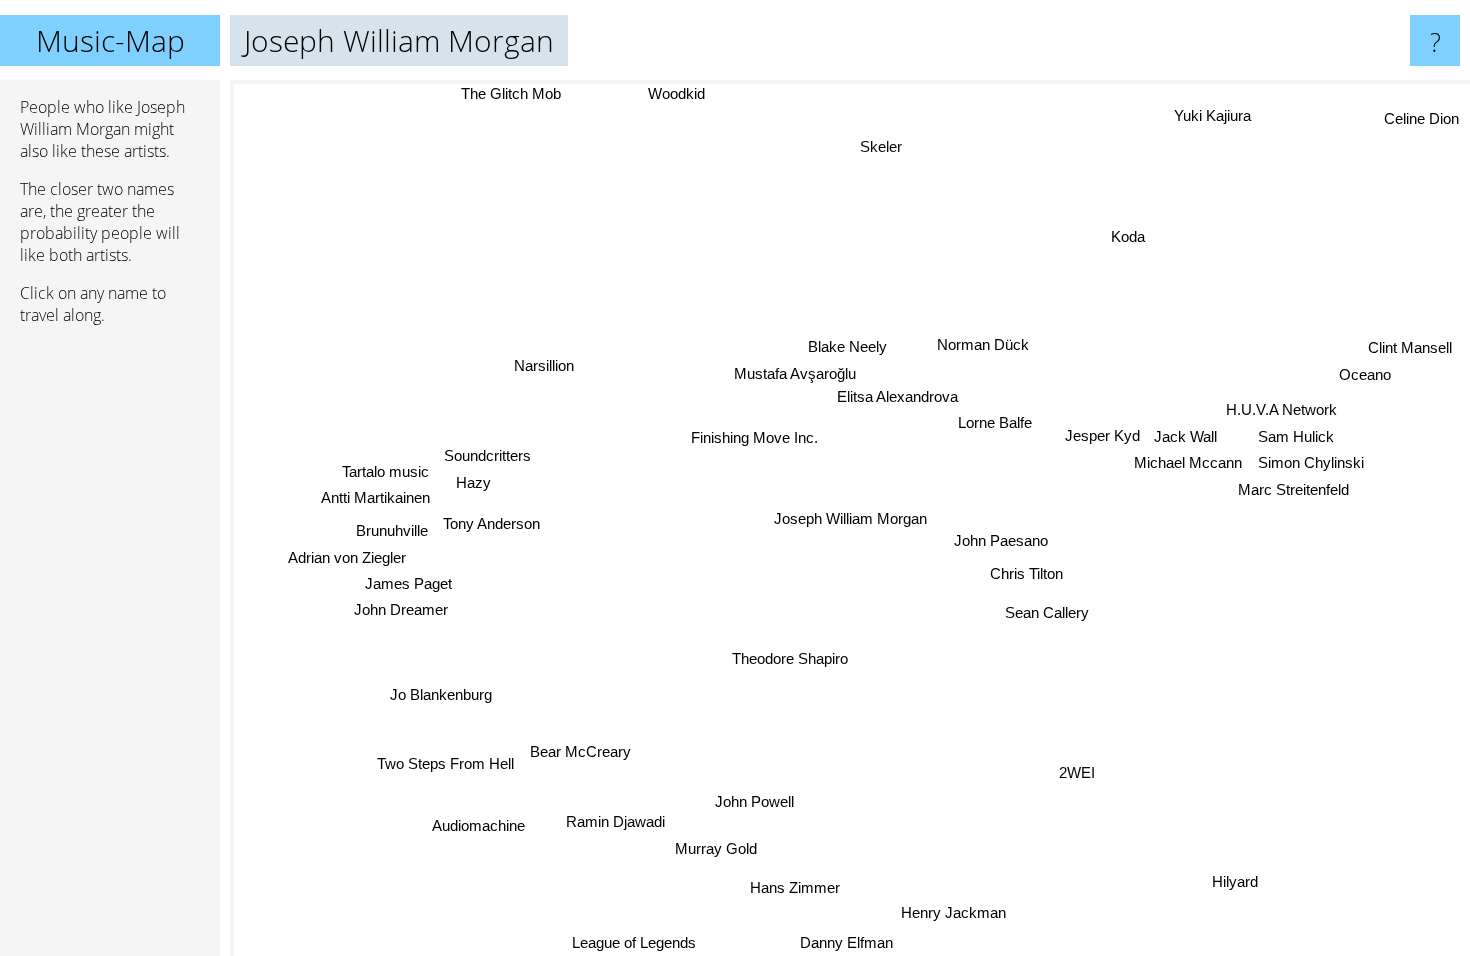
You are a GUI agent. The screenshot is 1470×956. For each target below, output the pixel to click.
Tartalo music (385, 472)
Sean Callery (1046, 612)
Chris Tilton (1025, 572)
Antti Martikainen (374, 498)
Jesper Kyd (1102, 435)
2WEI (1073, 775)
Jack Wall (1185, 436)
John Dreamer (401, 610)
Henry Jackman (956, 911)
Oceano (1365, 374)
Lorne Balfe (995, 422)
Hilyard (1237, 880)
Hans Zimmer (796, 887)
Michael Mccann (1188, 462)
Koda (1127, 235)
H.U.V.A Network (1281, 409)
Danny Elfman (853, 942)
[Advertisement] (110, 647)
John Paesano (1001, 540)
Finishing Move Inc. (754, 436)
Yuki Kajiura (1207, 113)
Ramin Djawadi (616, 821)
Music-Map (110, 40)
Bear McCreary (581, 752)
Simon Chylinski (1311, 462)
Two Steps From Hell (446, 764)
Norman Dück (983, 344)
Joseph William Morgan (850, 518)
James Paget (409, 584)
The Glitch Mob (511, 93)
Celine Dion (1421, 117)
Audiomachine (479, 826)
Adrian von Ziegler (348, 558)
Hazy (473, 480)
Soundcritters (488, 453)
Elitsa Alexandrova (897, 396)
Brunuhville (393, 531)
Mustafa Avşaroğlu (794, 373)
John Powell (755, 801)
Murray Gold (718, 848)
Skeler (884, 146)
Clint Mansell (1410, 348)
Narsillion (543, 365)
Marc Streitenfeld (1293, 489)
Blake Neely (848, 346)
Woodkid (674, 93)
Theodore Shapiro (786, 657)
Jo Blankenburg (442, 695)
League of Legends (634, 942)
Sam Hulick (1296, 436)
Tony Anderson (493, 519)
